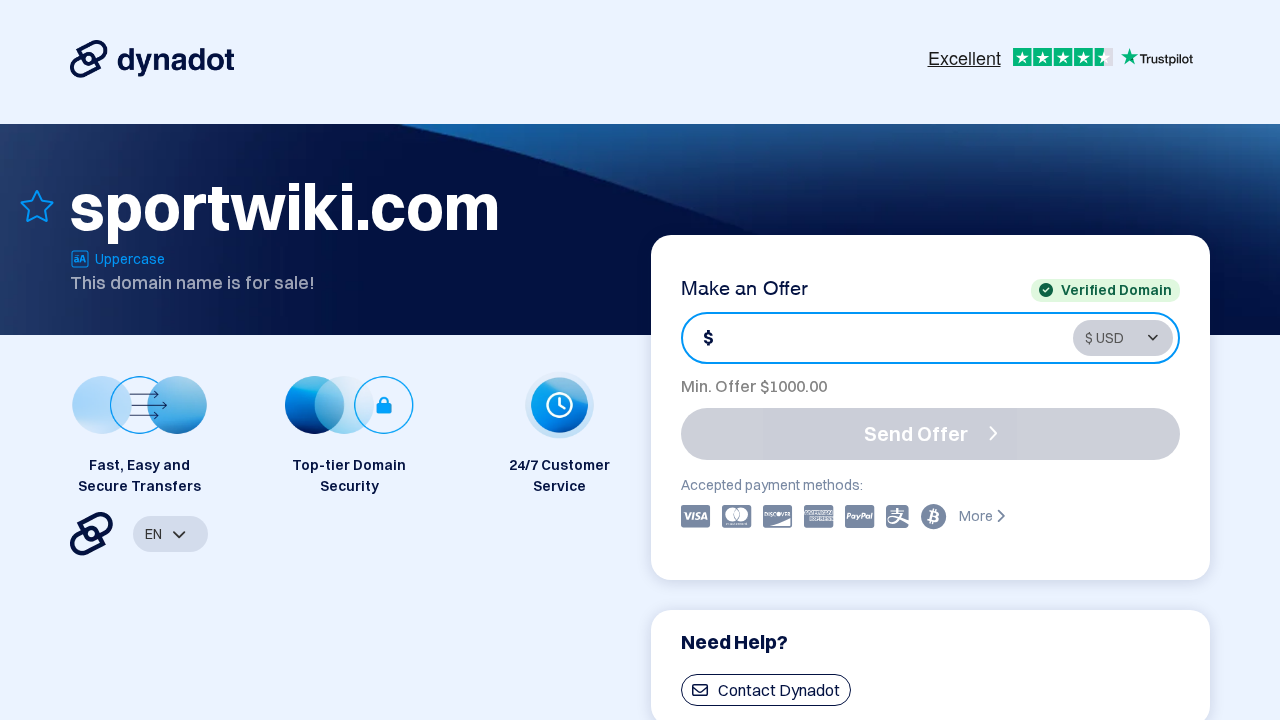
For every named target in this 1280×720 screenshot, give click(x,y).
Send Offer (916, 433)
